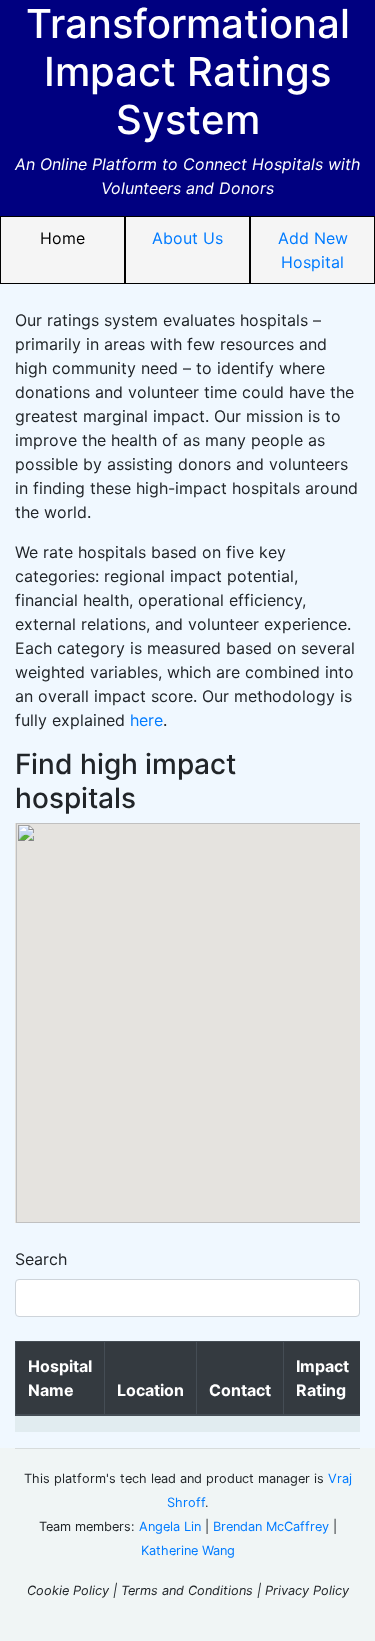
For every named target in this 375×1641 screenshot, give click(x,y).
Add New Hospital (313, 250)
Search (41, 1259)
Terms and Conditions (187, 1590)
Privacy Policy (307, 1590)
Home (62, 238)
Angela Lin (170, 1526)
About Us (187, 238)
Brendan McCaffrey (271, 1526)
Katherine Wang (188, 1550)
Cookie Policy (68, 1590)
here (146, 720)
